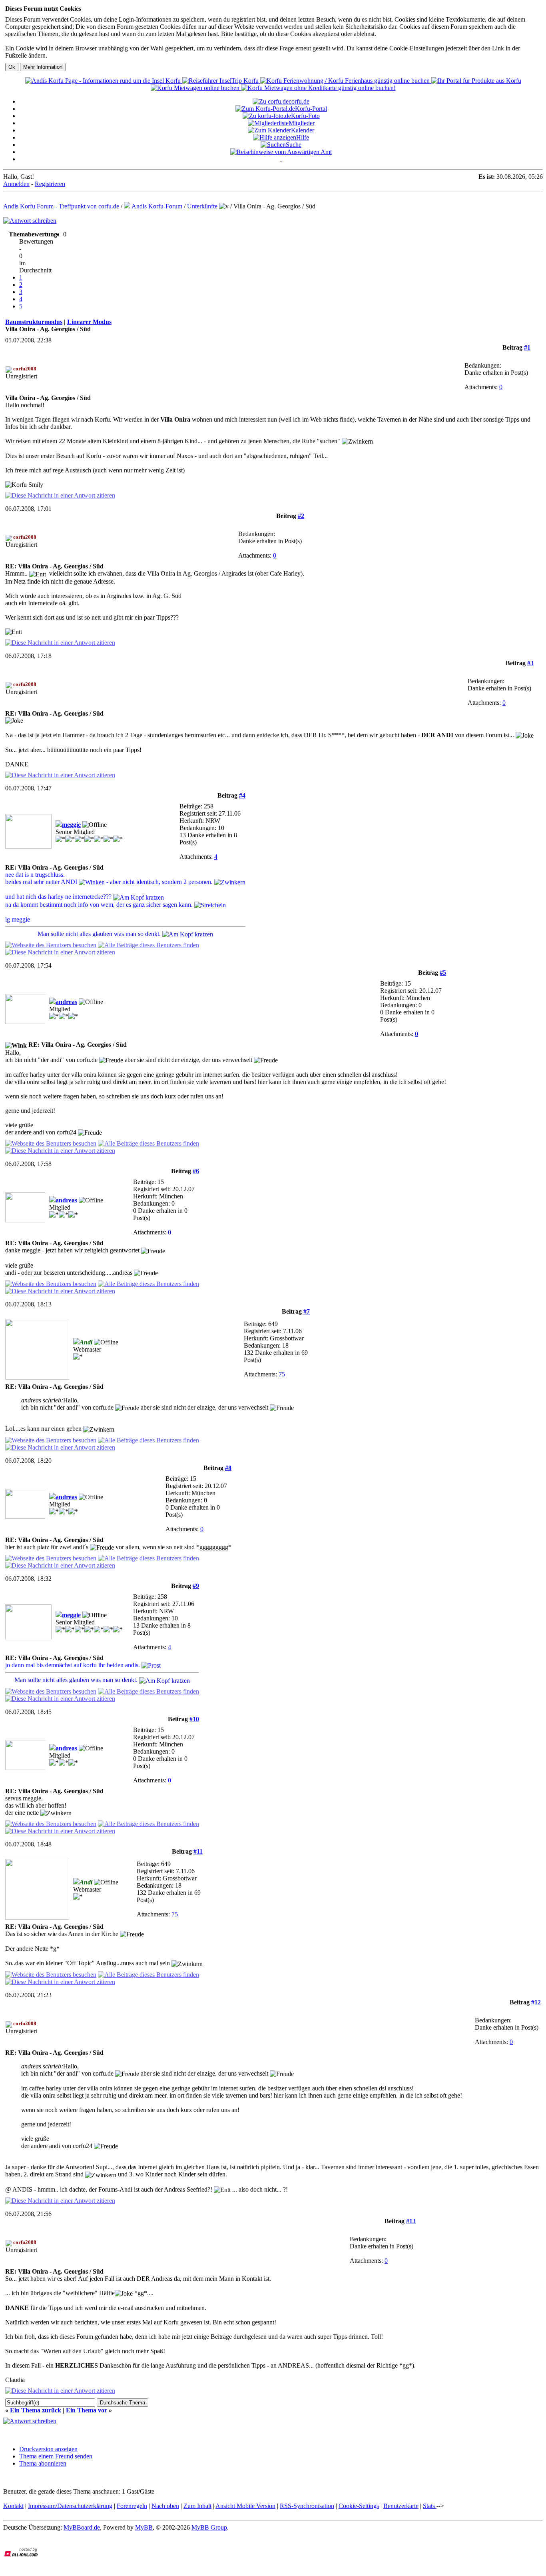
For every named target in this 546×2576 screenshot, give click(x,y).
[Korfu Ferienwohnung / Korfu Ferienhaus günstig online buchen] (346, 81)
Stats (430, 2506)
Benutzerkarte (401, 2506)
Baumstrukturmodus (34, 322)
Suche (294, 145)
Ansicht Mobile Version (245, 2506)
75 (282, 1374)
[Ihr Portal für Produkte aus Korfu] (476, 81)
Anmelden (16, 184)
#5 (443, 973)
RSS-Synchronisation (307, 2506)
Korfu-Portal (311, 109)
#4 (242, 795)
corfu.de (299, 101)
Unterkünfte (202, 206)
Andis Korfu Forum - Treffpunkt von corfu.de (61, 206)
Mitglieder (302, 123)
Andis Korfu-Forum (156, 206)
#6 (196, 1171)
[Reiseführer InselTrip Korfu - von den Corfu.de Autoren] (221, 81)
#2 (301, 516)
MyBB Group (209, 2527)
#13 (411, 2221)
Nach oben (165, 2506)
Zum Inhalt (197, 2506)
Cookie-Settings (359, 2506)
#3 (530, 663)
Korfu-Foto (305, 116)
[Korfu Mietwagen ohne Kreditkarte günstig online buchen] (318, 88)
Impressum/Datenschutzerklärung (70, 2506)
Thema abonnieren (43, 2463)
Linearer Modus (89, 322)
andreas (66, 1002)
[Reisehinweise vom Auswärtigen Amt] (281, 152)
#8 (228, 1468)
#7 (307, 1311)
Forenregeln (132, 2506)
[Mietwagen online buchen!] (196, 88)
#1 (527, 347)
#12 (536, 2002)
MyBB (144, 2527)
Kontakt (13, 2506)
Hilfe (303, 137)
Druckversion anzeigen (48, 2449)
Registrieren (50, 184)
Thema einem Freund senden (56, 2456)
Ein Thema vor (87, 2410)
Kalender (303, 130)
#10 (194, 1719)
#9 (196, 1586)
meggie (71, 825)
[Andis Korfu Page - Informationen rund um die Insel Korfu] (104, 81)
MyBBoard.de (82, 2527)
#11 (198, 1851)
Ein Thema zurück (36, 2410)
